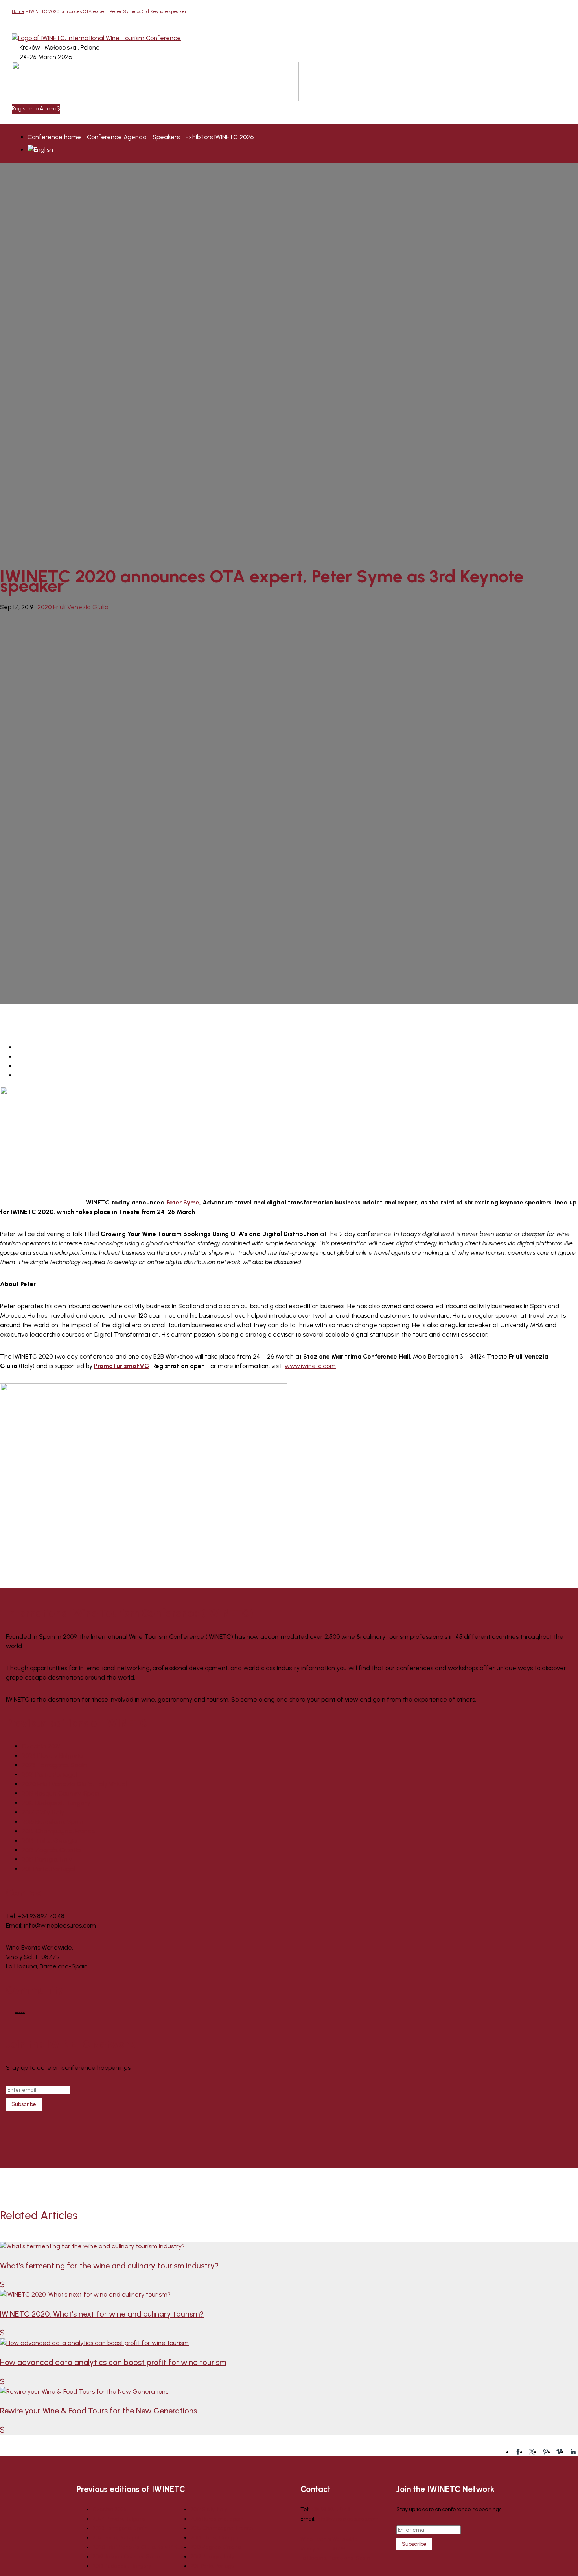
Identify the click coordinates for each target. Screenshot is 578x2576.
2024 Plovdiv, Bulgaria (52, 1756)
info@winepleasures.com (348, 2519)
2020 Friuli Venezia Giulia (73, 607)
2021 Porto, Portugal (49, 1775)
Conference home (54, 137)
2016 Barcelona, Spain (52, 1822)
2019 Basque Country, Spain (61, 1793)
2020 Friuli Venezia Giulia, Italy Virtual (74, 1784)
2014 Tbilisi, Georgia (49, 1841)
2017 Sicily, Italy (43, 1812)
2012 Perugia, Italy (47, 1859)
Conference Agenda (117, 137)
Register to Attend (34, 109)
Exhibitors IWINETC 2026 (220, 137)
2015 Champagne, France (58, 1831)
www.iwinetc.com (310, 1366)
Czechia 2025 (42, 1746)
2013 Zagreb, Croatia (51, 1850)
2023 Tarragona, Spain (54, 1765)
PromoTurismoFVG (122, 1366)
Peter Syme (183, 1202)
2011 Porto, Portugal (48, 1869)
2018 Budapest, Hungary (56, 1803)
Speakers (166, 137)
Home (18, 11)
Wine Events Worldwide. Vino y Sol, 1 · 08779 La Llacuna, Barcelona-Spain (335, 2549)
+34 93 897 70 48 (330, 2509)
